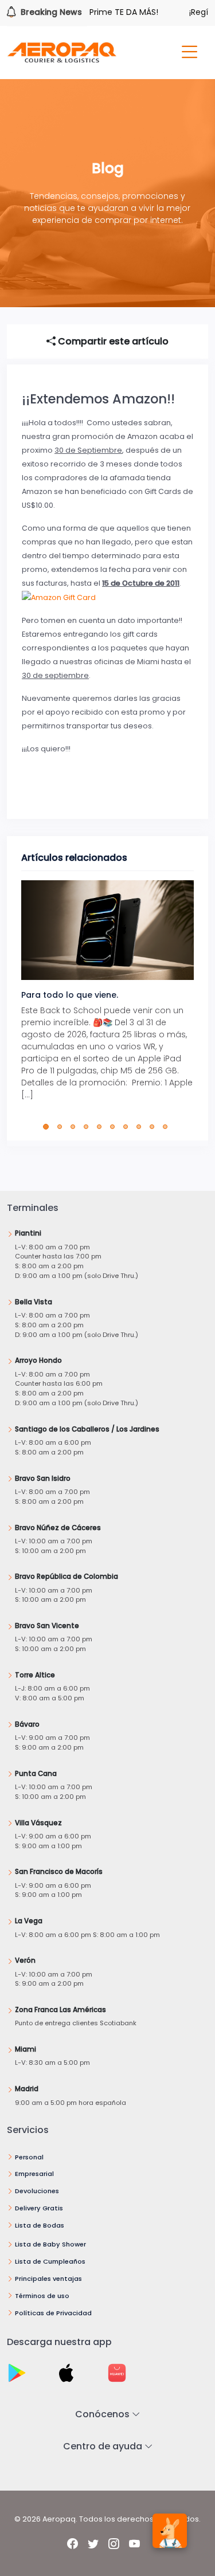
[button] (48, 1127)
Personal (29, 2157)
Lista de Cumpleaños (50, 2261)
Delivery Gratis (39, 2208)
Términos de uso (42, 2296)
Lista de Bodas (40, 2225)
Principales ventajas (48, 2279)
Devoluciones (37, 2191)
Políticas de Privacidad (53, 2313)
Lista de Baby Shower (50, 2244)
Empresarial (34, 2174)
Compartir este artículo (112, 341)
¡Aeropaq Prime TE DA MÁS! (89, 12)
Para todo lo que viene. (70, 995)
